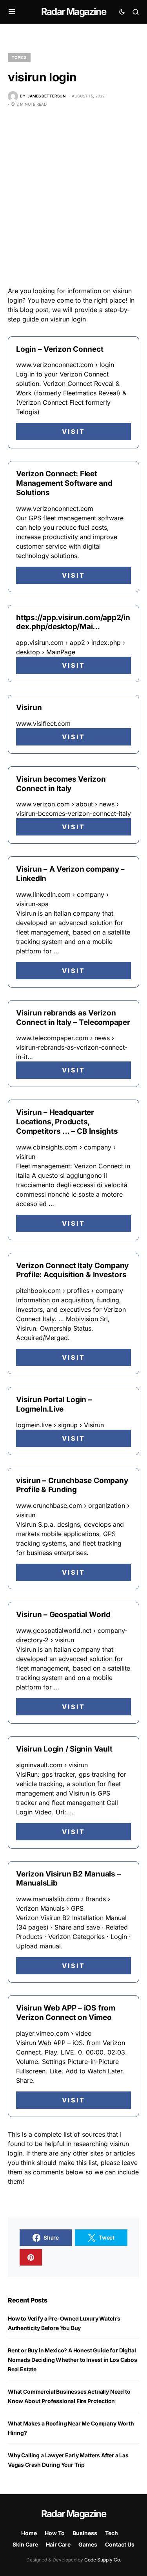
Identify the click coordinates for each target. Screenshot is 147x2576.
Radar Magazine (73, 12)
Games (88, 2544)
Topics (19, 57)
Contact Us (120, 2544)
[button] (12, 12)
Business (85, 2533)
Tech (112, 2533)
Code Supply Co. (103, 2560)
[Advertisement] (73, 197)
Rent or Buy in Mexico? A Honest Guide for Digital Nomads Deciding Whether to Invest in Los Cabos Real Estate (73, 2360)
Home (29, 2533)
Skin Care (25, 2544)
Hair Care (58, 2544)
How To (55, 2533)
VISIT (73, 431)
